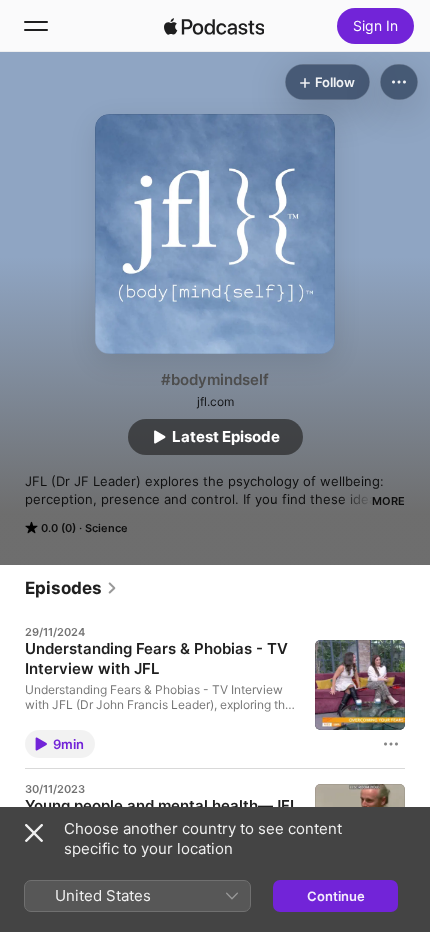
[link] (71, 588)
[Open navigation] (36, 26)
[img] (214, 26)
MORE (388, 501)
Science (106, 528)
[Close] (34, 833)
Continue (336, 896)
